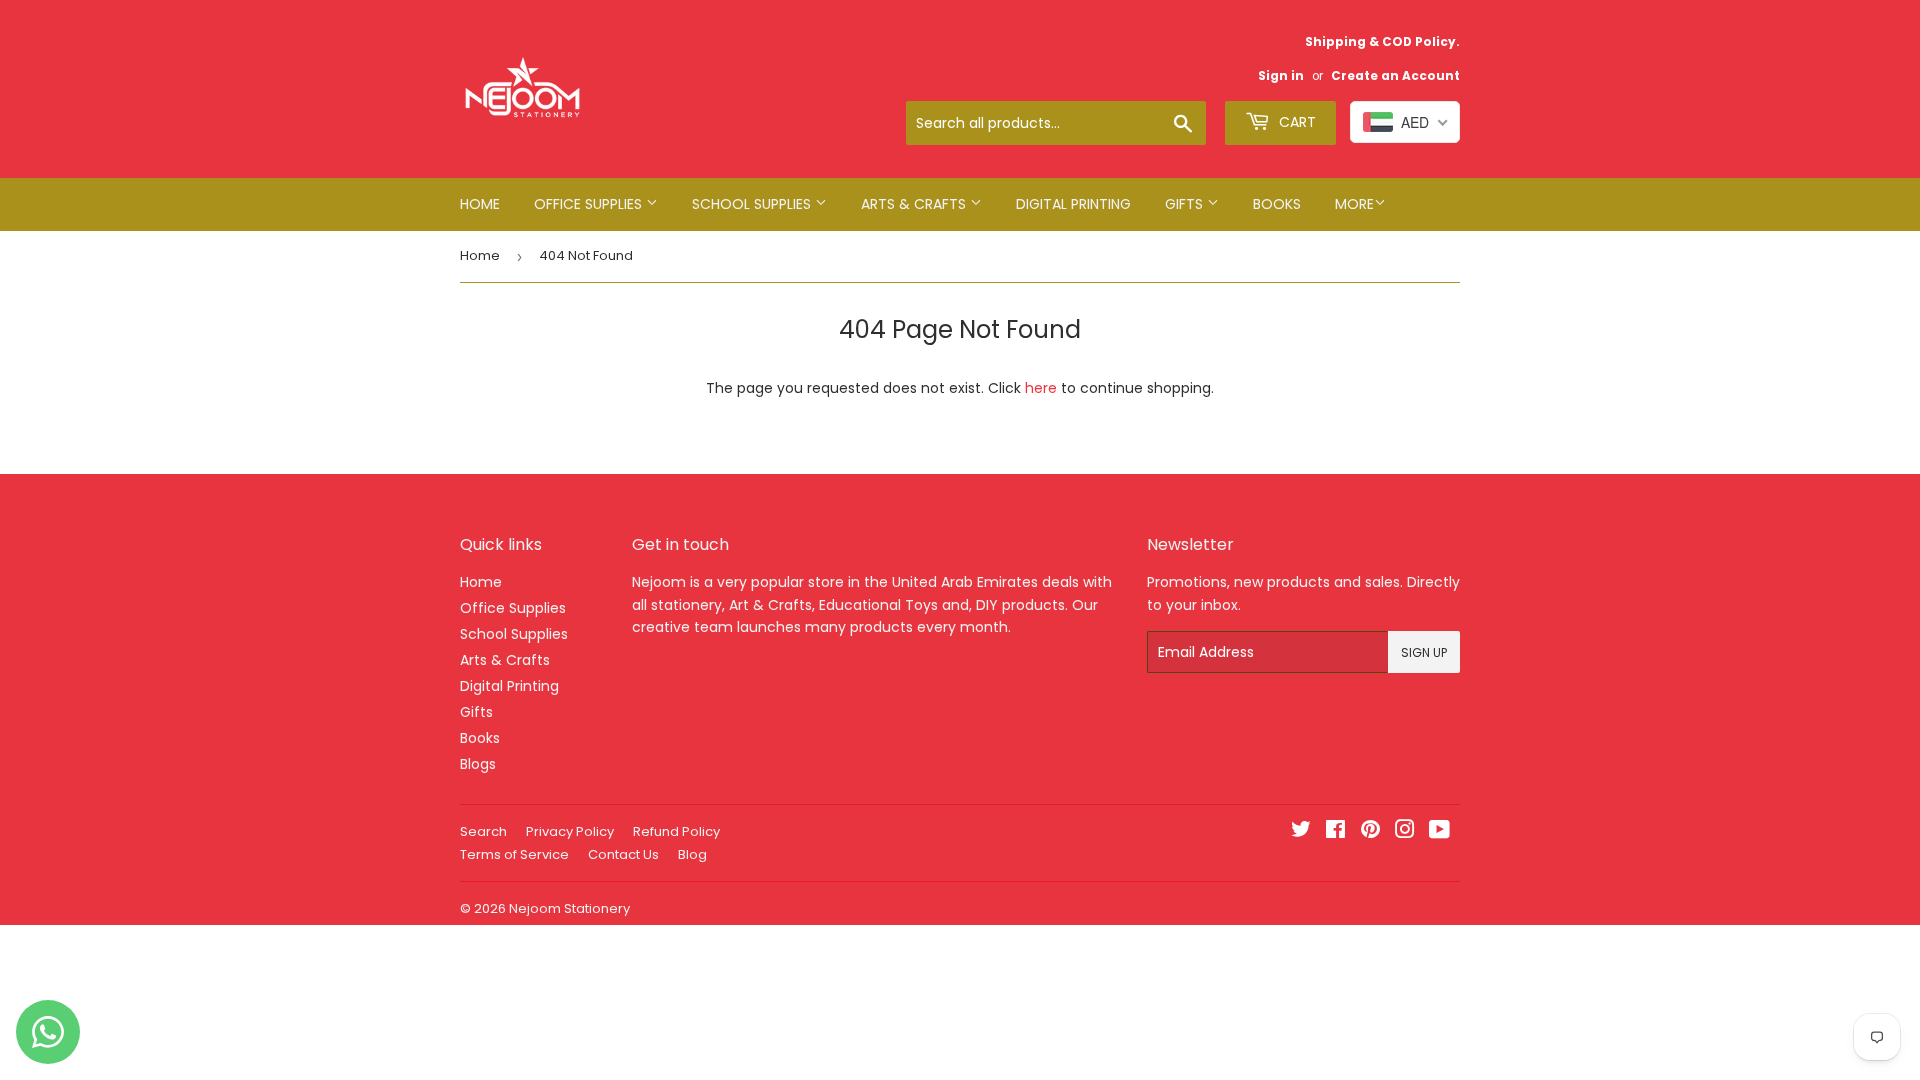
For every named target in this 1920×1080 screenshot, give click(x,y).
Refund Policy (676, 831)
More (1354, 204)
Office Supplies (590, 204)
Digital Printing (1073, 204)
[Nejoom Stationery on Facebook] (1335, 832)
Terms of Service (514, 854)
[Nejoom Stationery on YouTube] (1439, 832)
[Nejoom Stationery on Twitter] (1301, 832)
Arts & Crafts (915, 204)
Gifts (1186, 204)
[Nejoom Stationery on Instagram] (1405, 832)
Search (483, 831)
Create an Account (1395, 76)
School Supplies (753, 204)
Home (480, 204)
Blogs (478, 764)
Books (1277, 204)
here (1041, 388)
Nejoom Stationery (569, 908)
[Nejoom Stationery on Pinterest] (1370, 832)
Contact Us (623, 854)
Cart (1295, 122)
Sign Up (1424, 652)
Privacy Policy (570, 831)
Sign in (1281, 76)
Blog (692, 854)
